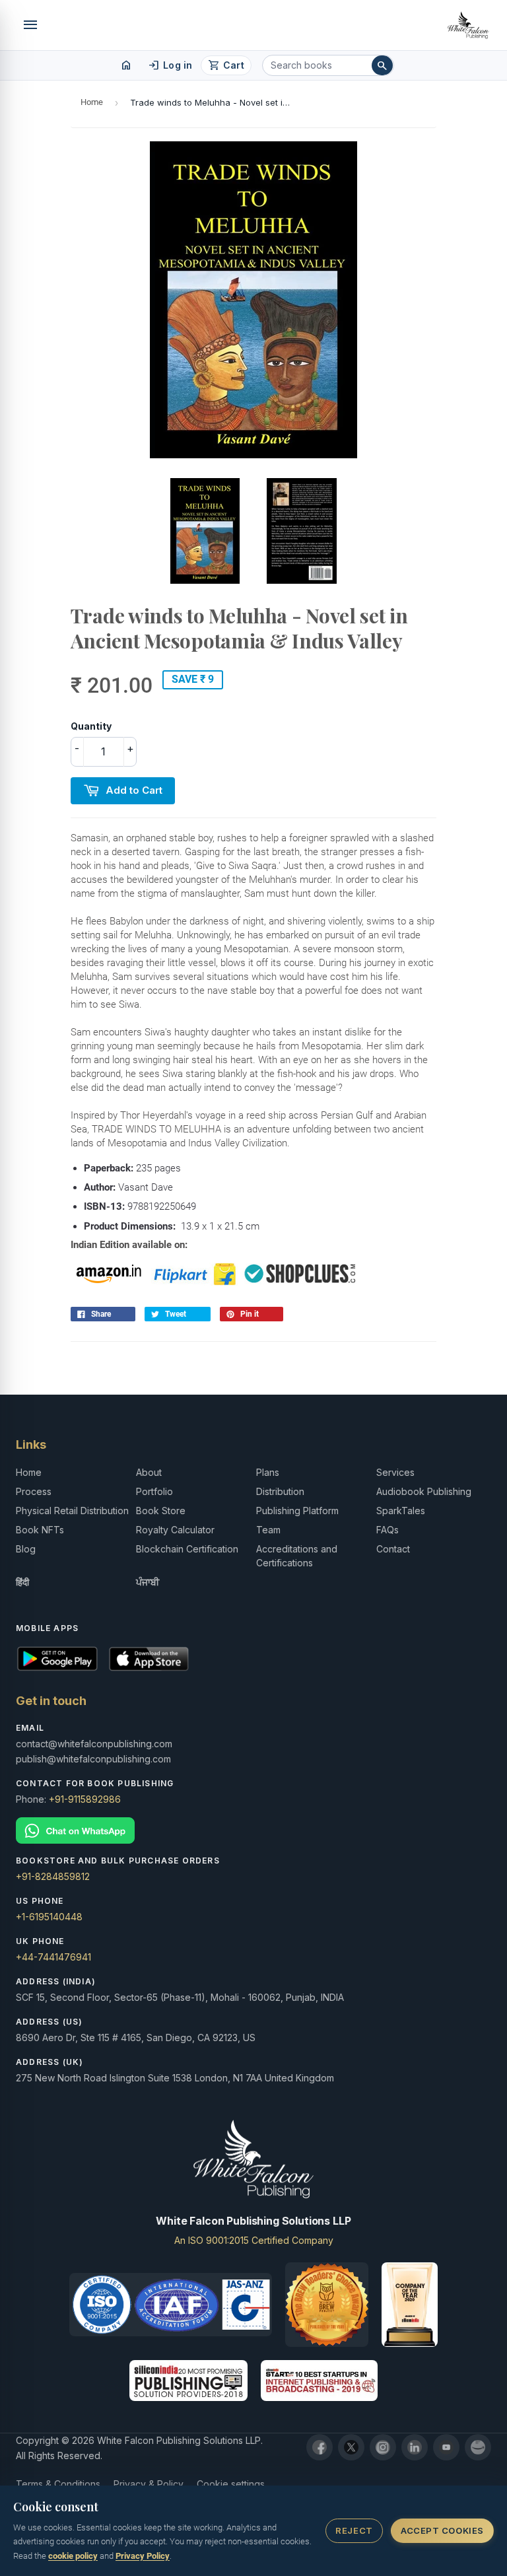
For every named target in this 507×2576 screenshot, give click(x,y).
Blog (26, 1549)
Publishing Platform (297, 1511)
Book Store (161, 1511)
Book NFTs (40, 1530)
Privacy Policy (143, 2556)
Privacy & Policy (149, 2484)
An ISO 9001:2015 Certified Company (254, 2240)
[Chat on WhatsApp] (253, 1831)
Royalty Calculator (175, 1530)
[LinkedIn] (415, 2447)
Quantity (91, 726)
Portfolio (154, 1491)
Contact (393, 1549)
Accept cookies (442, 2530)
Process (34, 1491)
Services (395, 1472)
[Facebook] (320, 2447)
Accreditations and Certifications (297, 1556)
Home (92, 102)
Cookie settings (231, 2484)
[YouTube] (446, 2447)
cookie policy (73, 2556)
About (149, 1472)
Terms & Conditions (58, 2484)
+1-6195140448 (49, 1917)
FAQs (388, 1530)
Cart (226, 65)
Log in (170, 65)
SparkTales (401, 1511)
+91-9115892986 (85, 1799)
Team (268, 1530)
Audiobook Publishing (424, 1491)
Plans (268, 1472)
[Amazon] (478, 2447)
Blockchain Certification (187, 1549)
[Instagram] (383, 2447)
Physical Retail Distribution (72, 1511)
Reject (354, 2530)
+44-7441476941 (53, 1957)
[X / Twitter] (351, 2447)
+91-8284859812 (53, 1876)
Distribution (280, 1491)
